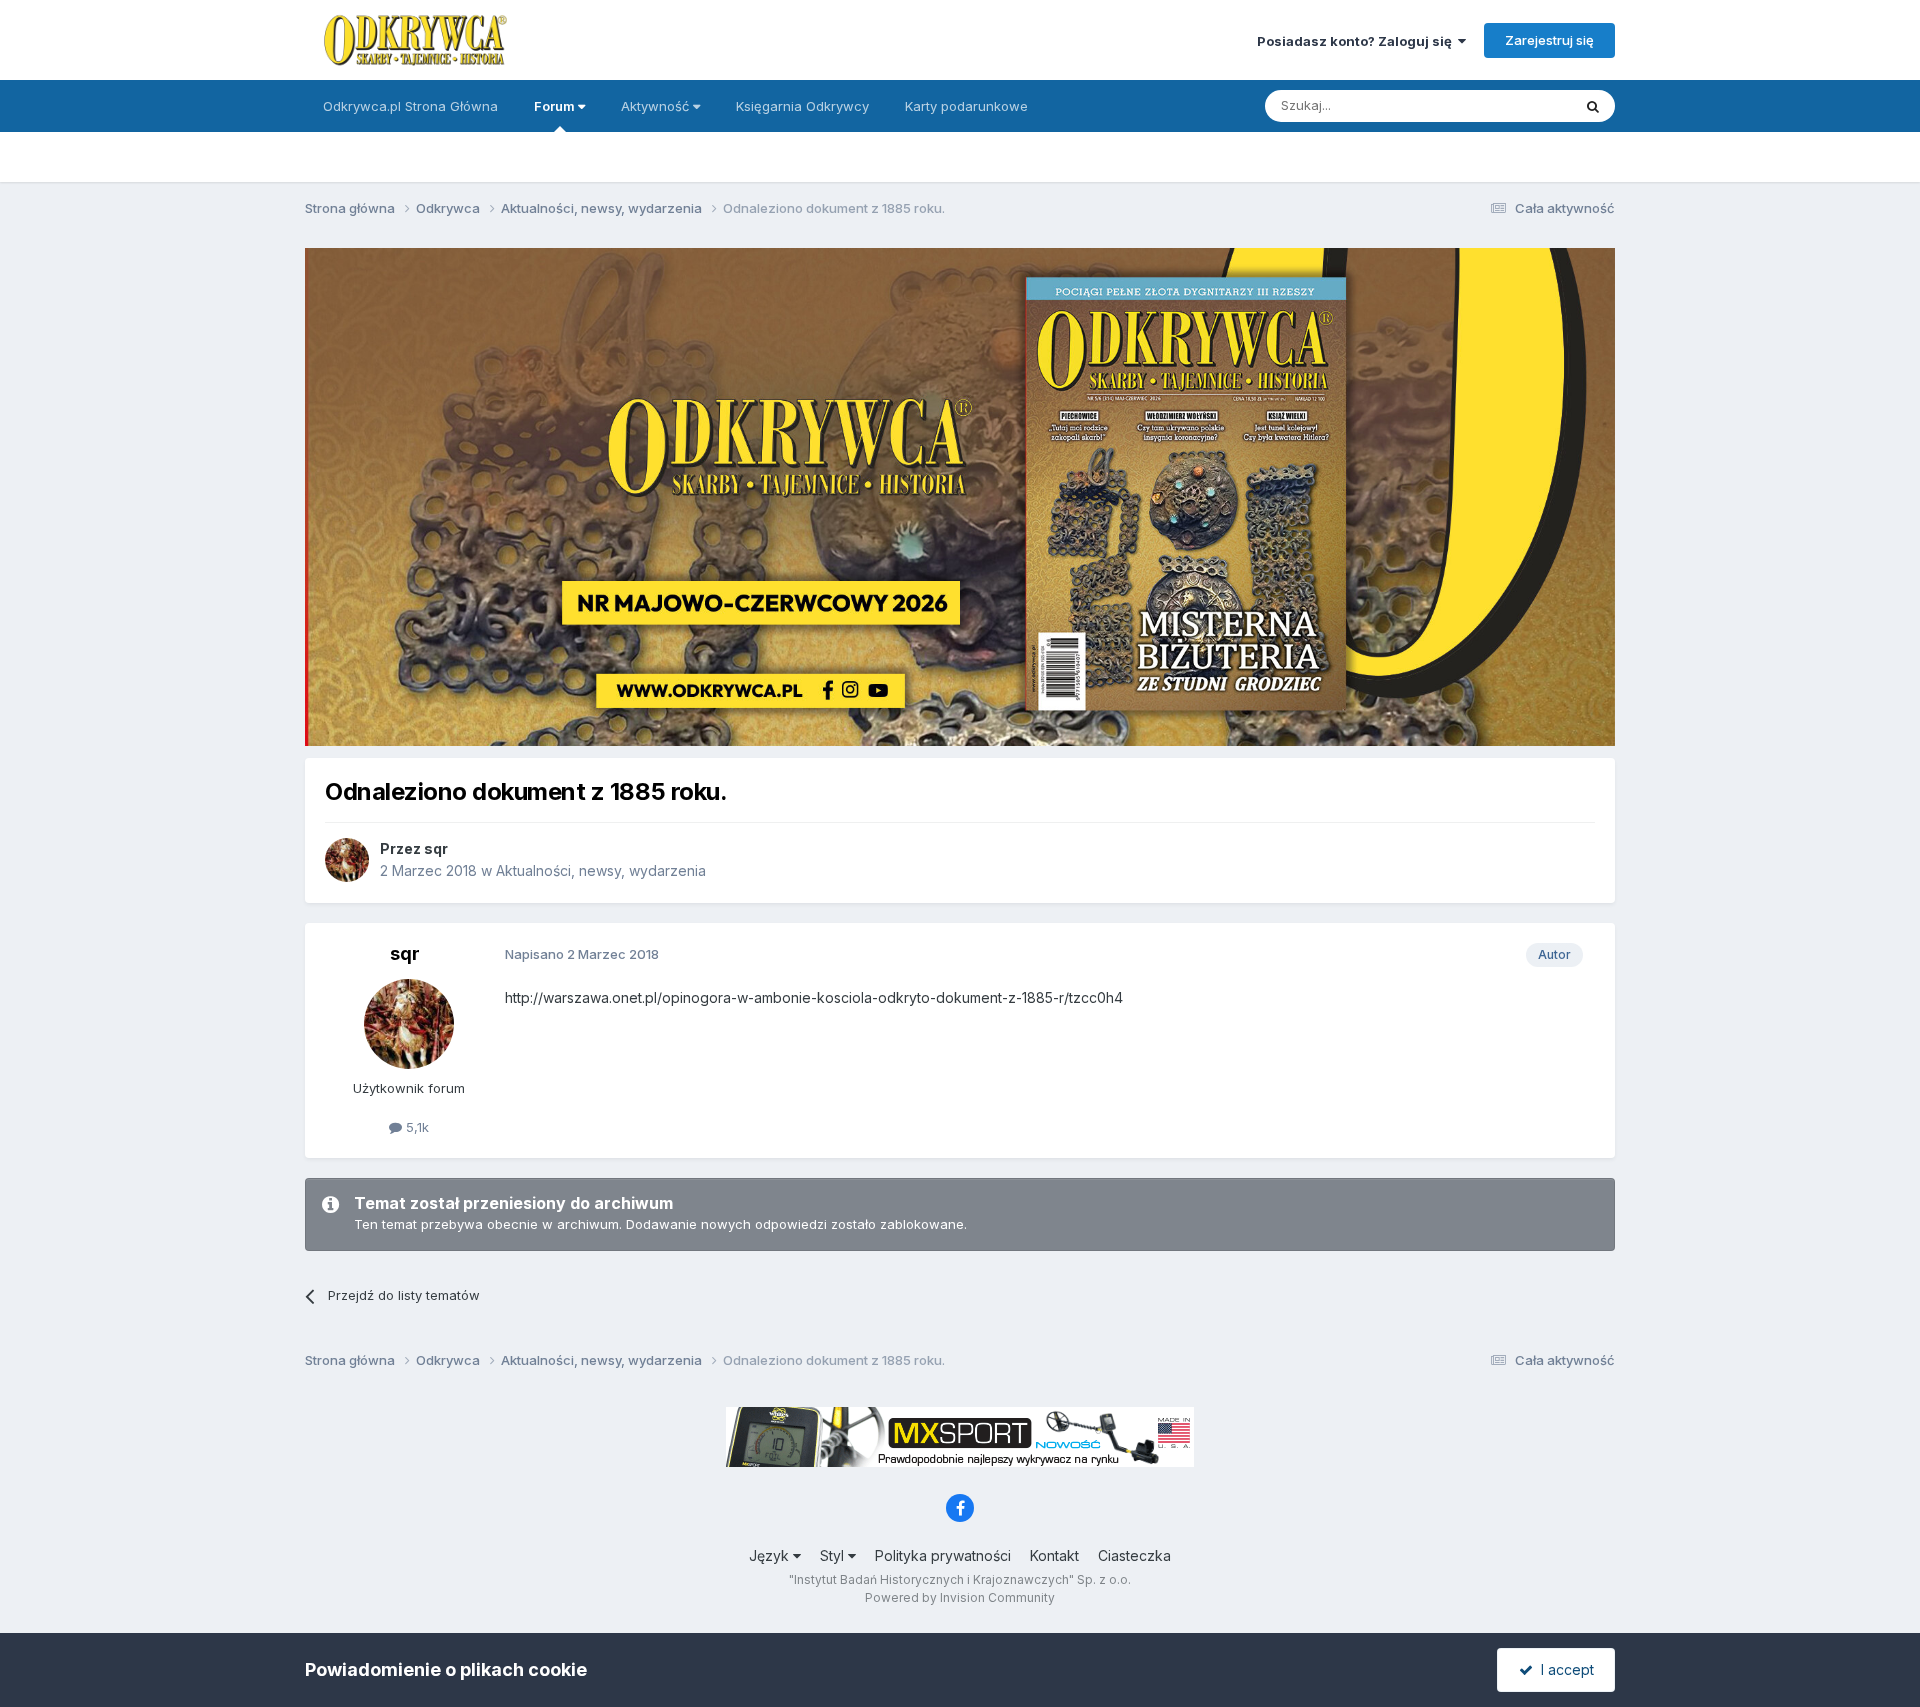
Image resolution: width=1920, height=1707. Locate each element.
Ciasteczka (1134, 1555)
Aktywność (657, 106)
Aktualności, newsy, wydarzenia (601, 870)
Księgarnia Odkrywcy (802, 106)
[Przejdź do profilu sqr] (347, 860)
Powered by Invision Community (960, 1597)
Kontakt (1054, 1555)
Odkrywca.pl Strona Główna (410, 106)
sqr (436, 848)
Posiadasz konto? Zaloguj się (1357, 41)
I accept (1563, 1669)
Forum (556, 106)
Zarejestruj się (1549, 40)
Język (771, 1555)
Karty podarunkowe (966, 106)
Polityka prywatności (943, 1555)
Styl (834, 1555)
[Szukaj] (1593, 106)
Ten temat (1514, 105)
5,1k (415, 1127)
